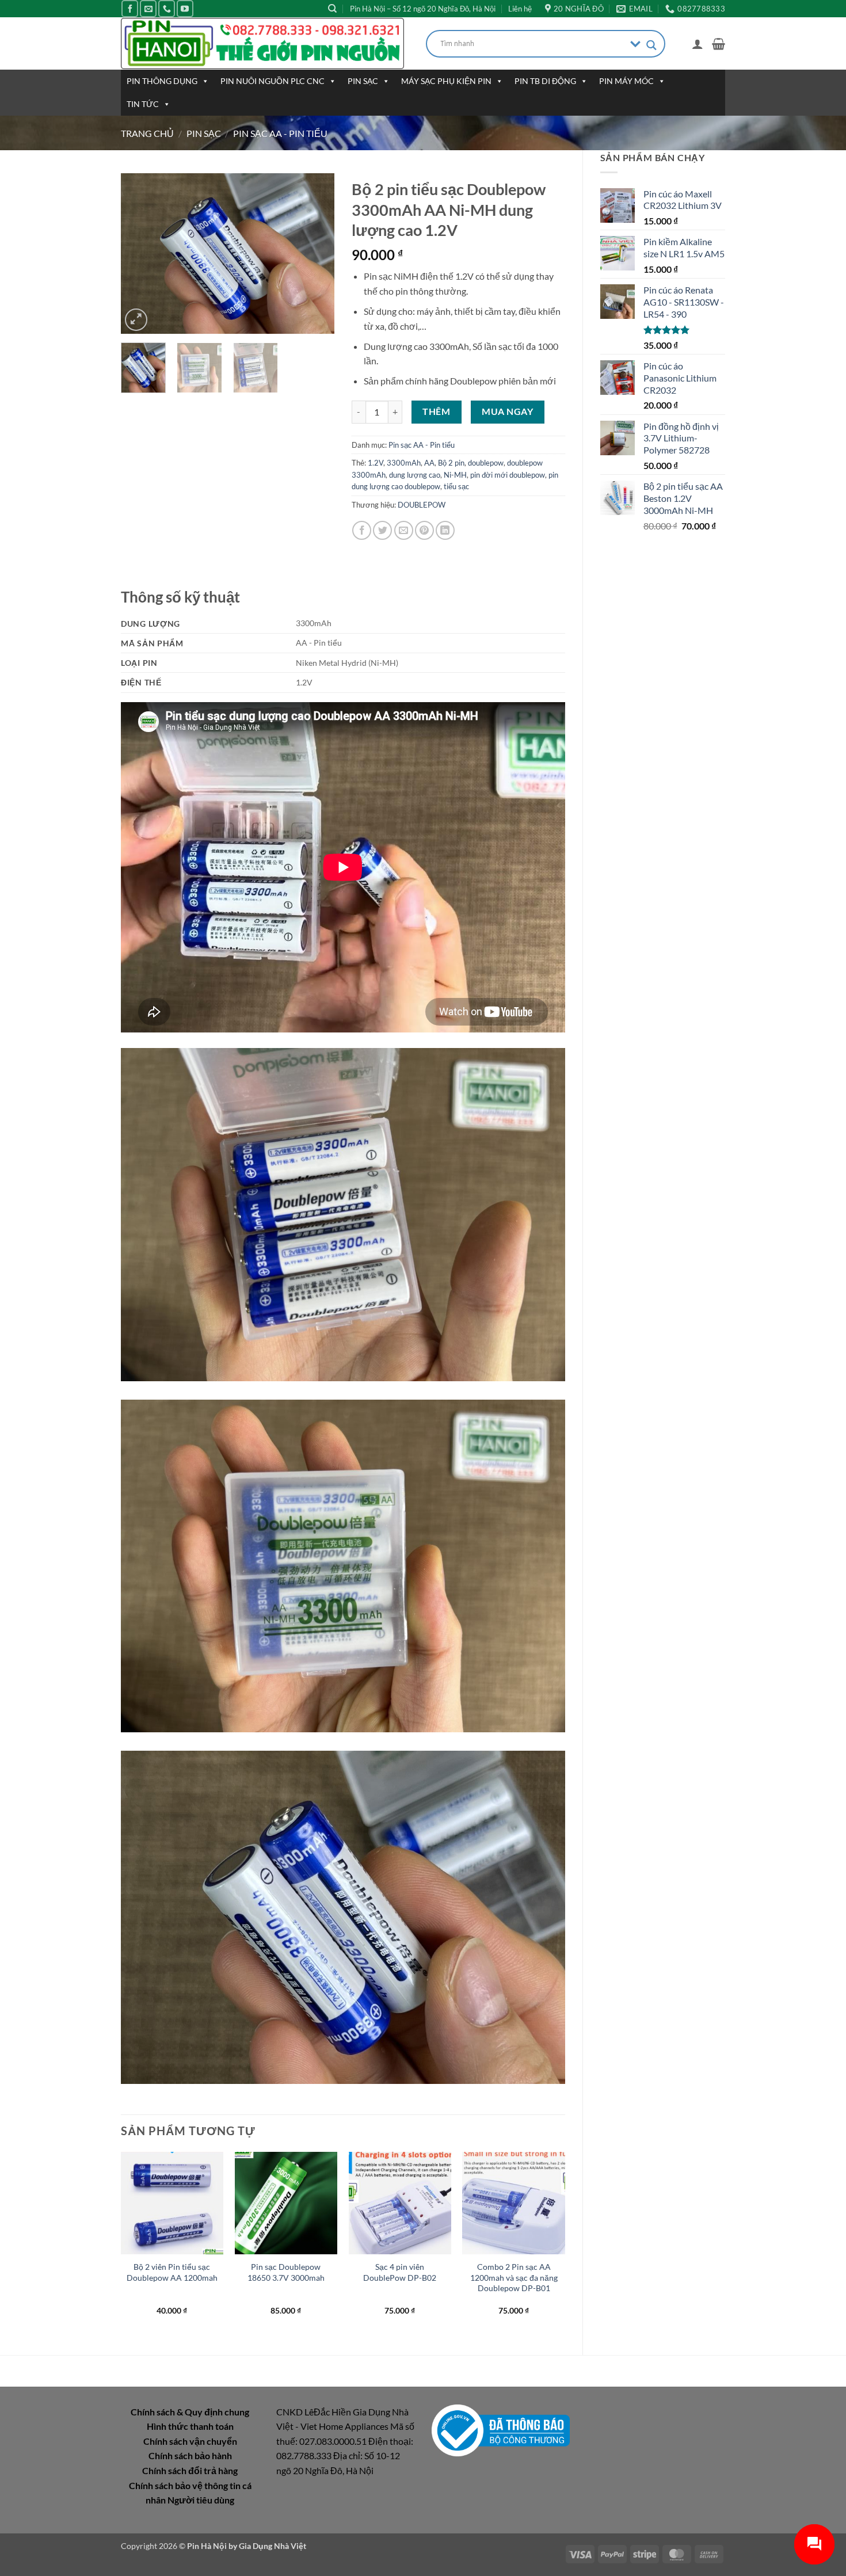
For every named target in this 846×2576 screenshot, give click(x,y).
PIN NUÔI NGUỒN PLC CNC (273, 81)
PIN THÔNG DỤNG (162, 81)
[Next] (315, 254)
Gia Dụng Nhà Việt (273, 2546)
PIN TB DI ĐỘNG (545, 81)
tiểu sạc (456, 486)
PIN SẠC (363, 81)
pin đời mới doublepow (508, 475)
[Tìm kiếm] (332, 9)
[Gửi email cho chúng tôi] (148, 8)
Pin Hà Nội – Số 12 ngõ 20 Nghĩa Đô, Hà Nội (423, 9)
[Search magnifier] (651, 45)
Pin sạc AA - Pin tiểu (280, 133)
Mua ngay (507, 411)
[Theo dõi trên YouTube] (185, 8)
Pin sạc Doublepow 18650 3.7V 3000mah (286, 2272)
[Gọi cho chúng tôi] (167, 8)
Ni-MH (455, 475)
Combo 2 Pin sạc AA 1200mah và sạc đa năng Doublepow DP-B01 (514, 2277)
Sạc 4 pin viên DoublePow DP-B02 (400, 2272)
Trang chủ (147, 133)
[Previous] (140, 254)
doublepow (486, 463)
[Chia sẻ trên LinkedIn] (445, 530)
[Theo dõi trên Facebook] (130, 8)
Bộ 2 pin (451, 463)
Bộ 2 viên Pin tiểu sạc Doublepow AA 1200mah (172, 2272)
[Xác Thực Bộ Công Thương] (501, 2429)
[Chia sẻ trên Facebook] (362, 530)
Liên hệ (520, 9)
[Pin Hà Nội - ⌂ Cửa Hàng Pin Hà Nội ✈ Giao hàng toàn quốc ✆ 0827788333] (265, 43)
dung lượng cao (415, 475)
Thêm (436, 411)
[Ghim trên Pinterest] (424, 530)
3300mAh (404, 463)
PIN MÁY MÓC (626, 81)
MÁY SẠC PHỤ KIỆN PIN (446, 81)
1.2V (376, 463)
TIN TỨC (143, 104)
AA (429, 463)
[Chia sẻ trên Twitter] (382, 530)
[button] (698, 44)
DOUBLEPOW (422, 505)
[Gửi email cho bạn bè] (404, 530)
